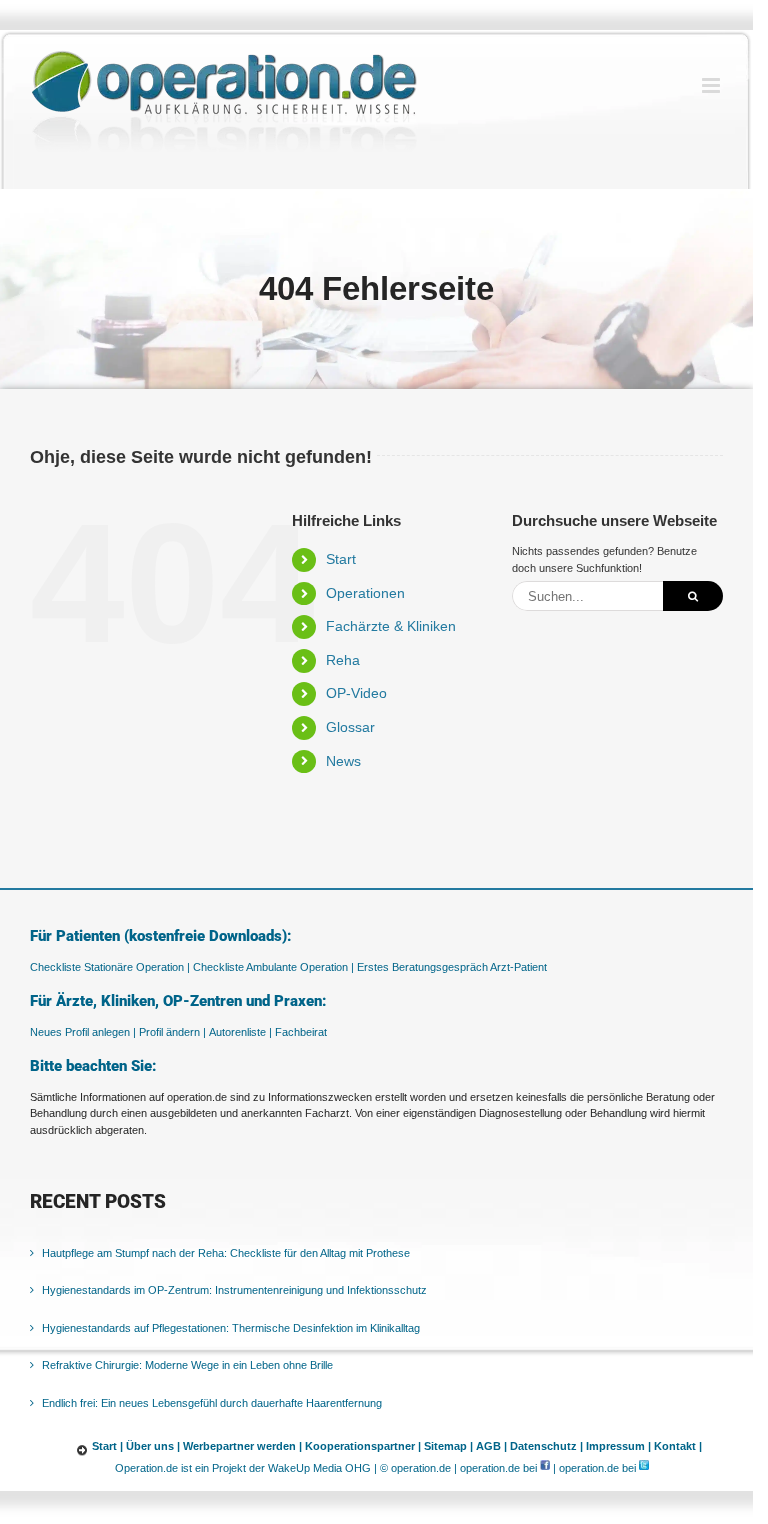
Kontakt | (678, 1446)
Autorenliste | (240, 1032)
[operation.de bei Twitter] (644, 1468)
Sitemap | (448, 1446)
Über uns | (153, 1446)
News (343, 761)
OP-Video (356, 693)
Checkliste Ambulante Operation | (273, 967)
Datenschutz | (546, 1446)
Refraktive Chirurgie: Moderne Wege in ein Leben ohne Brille (187, 1365)
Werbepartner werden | (242, 1446)
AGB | (491, 1446)
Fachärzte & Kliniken (391, 626)
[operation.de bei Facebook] (545, 1468)
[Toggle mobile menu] (712, 85)
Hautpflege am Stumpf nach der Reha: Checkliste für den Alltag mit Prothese (226, 1253)
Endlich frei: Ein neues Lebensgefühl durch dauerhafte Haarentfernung (212, 1403)
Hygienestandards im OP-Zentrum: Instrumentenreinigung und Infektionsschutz (234, 1290)
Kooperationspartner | (363, 1446)
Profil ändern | (172, 1032)
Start (341, 559)
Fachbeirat (301, 1032)
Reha (343, 660)
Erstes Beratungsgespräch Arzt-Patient (452, 967)
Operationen (365, 593)
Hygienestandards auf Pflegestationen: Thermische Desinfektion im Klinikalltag (231, 1328)
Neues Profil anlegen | (83, 1032)
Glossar (350, 727)
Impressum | (618, 1446)
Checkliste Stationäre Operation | (110, 967)
